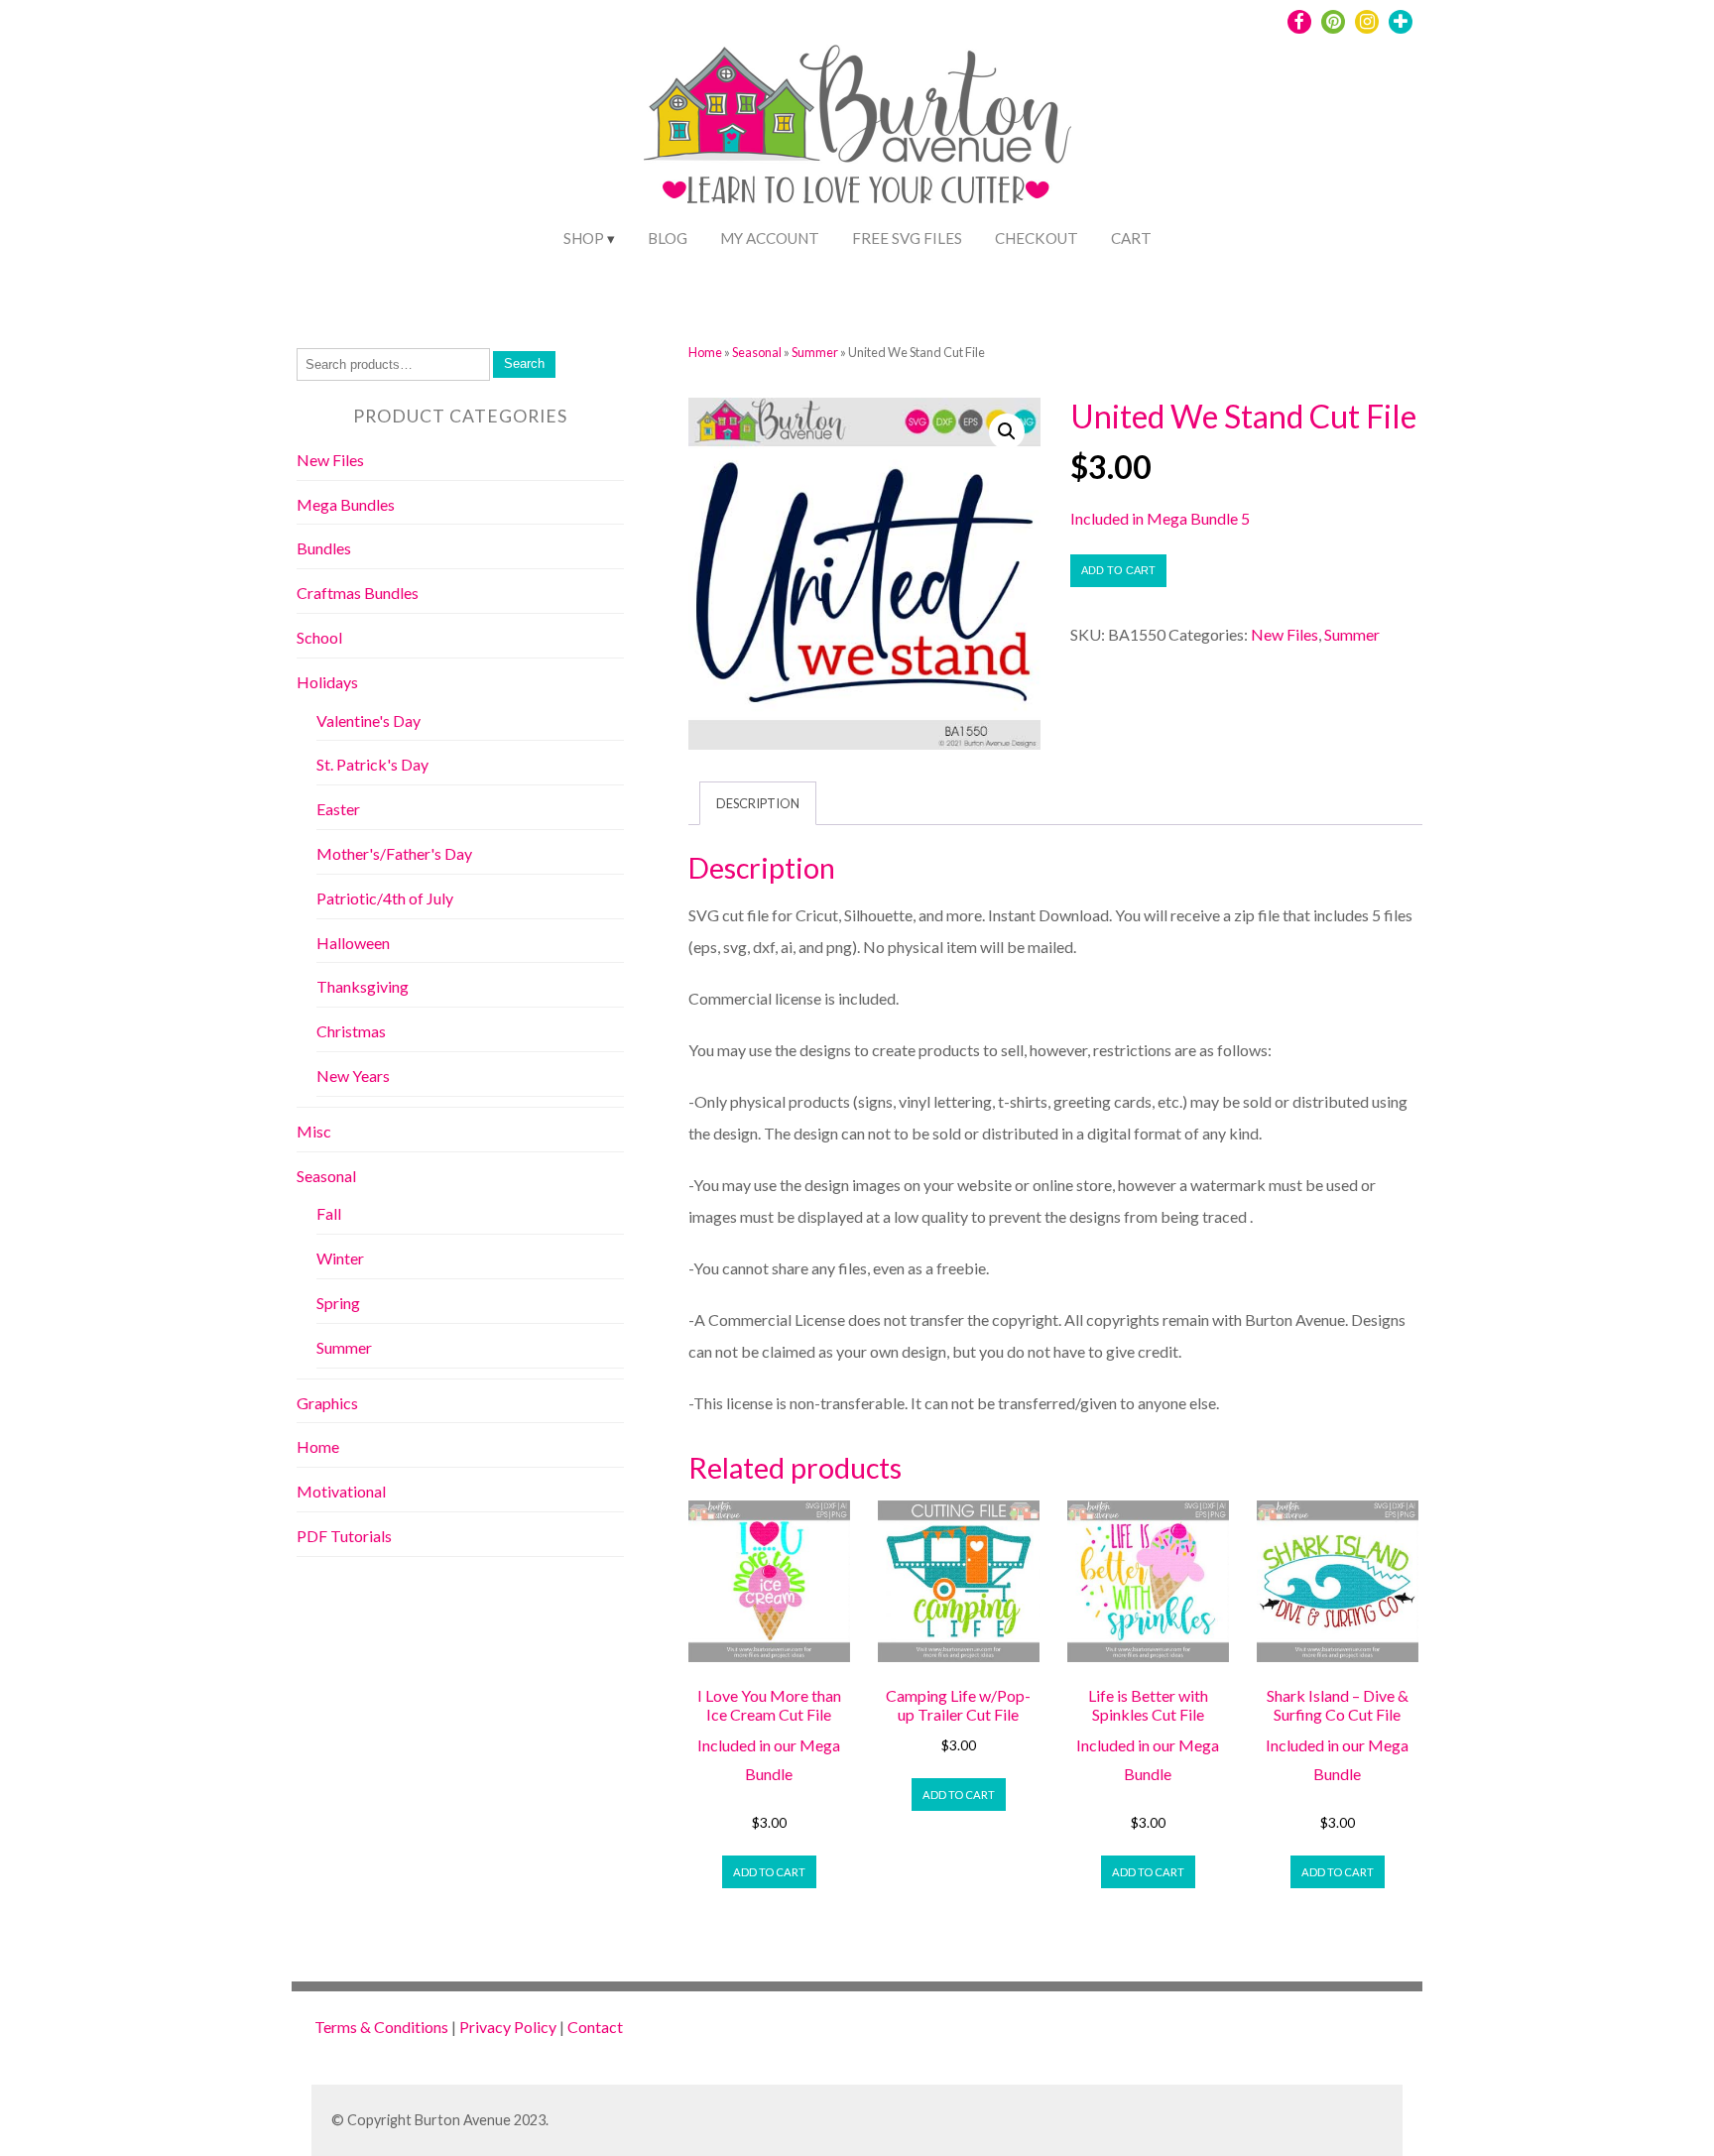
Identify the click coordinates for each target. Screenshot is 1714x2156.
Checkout (1037, 238)
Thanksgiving (363, 986)
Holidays (327, 682)
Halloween (353, 943)
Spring (338, 1303)
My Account (770, 238)
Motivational (341, 1491)
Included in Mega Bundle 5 (1160, 518)
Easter (338, 809)
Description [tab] (758, 803)
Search (524, 363)
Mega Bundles (346, 504)
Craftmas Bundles (358, 593)
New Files (1285, 634)
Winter (340, 1258)
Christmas (351, 1031)
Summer (815, 352)
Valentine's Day (368, 720)
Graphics (327, 1403)
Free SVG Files (907, 238)
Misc (314, 1131)
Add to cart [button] (769, 1872)
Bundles (324, 548)
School (319, 637)
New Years (353, 1076)
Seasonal (757, 352)
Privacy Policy (508, 2027)
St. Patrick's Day (372, 764)
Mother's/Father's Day (394, 853)
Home (705, 352)
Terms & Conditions (381, 2027)
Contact (595, 2027)
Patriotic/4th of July (385, 898)
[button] (1007, 431)
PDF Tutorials (344, 1536)
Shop (584, 238)
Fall (329, 1213)
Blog (668, 238)
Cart (1131, 238)
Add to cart (1118, 570)
